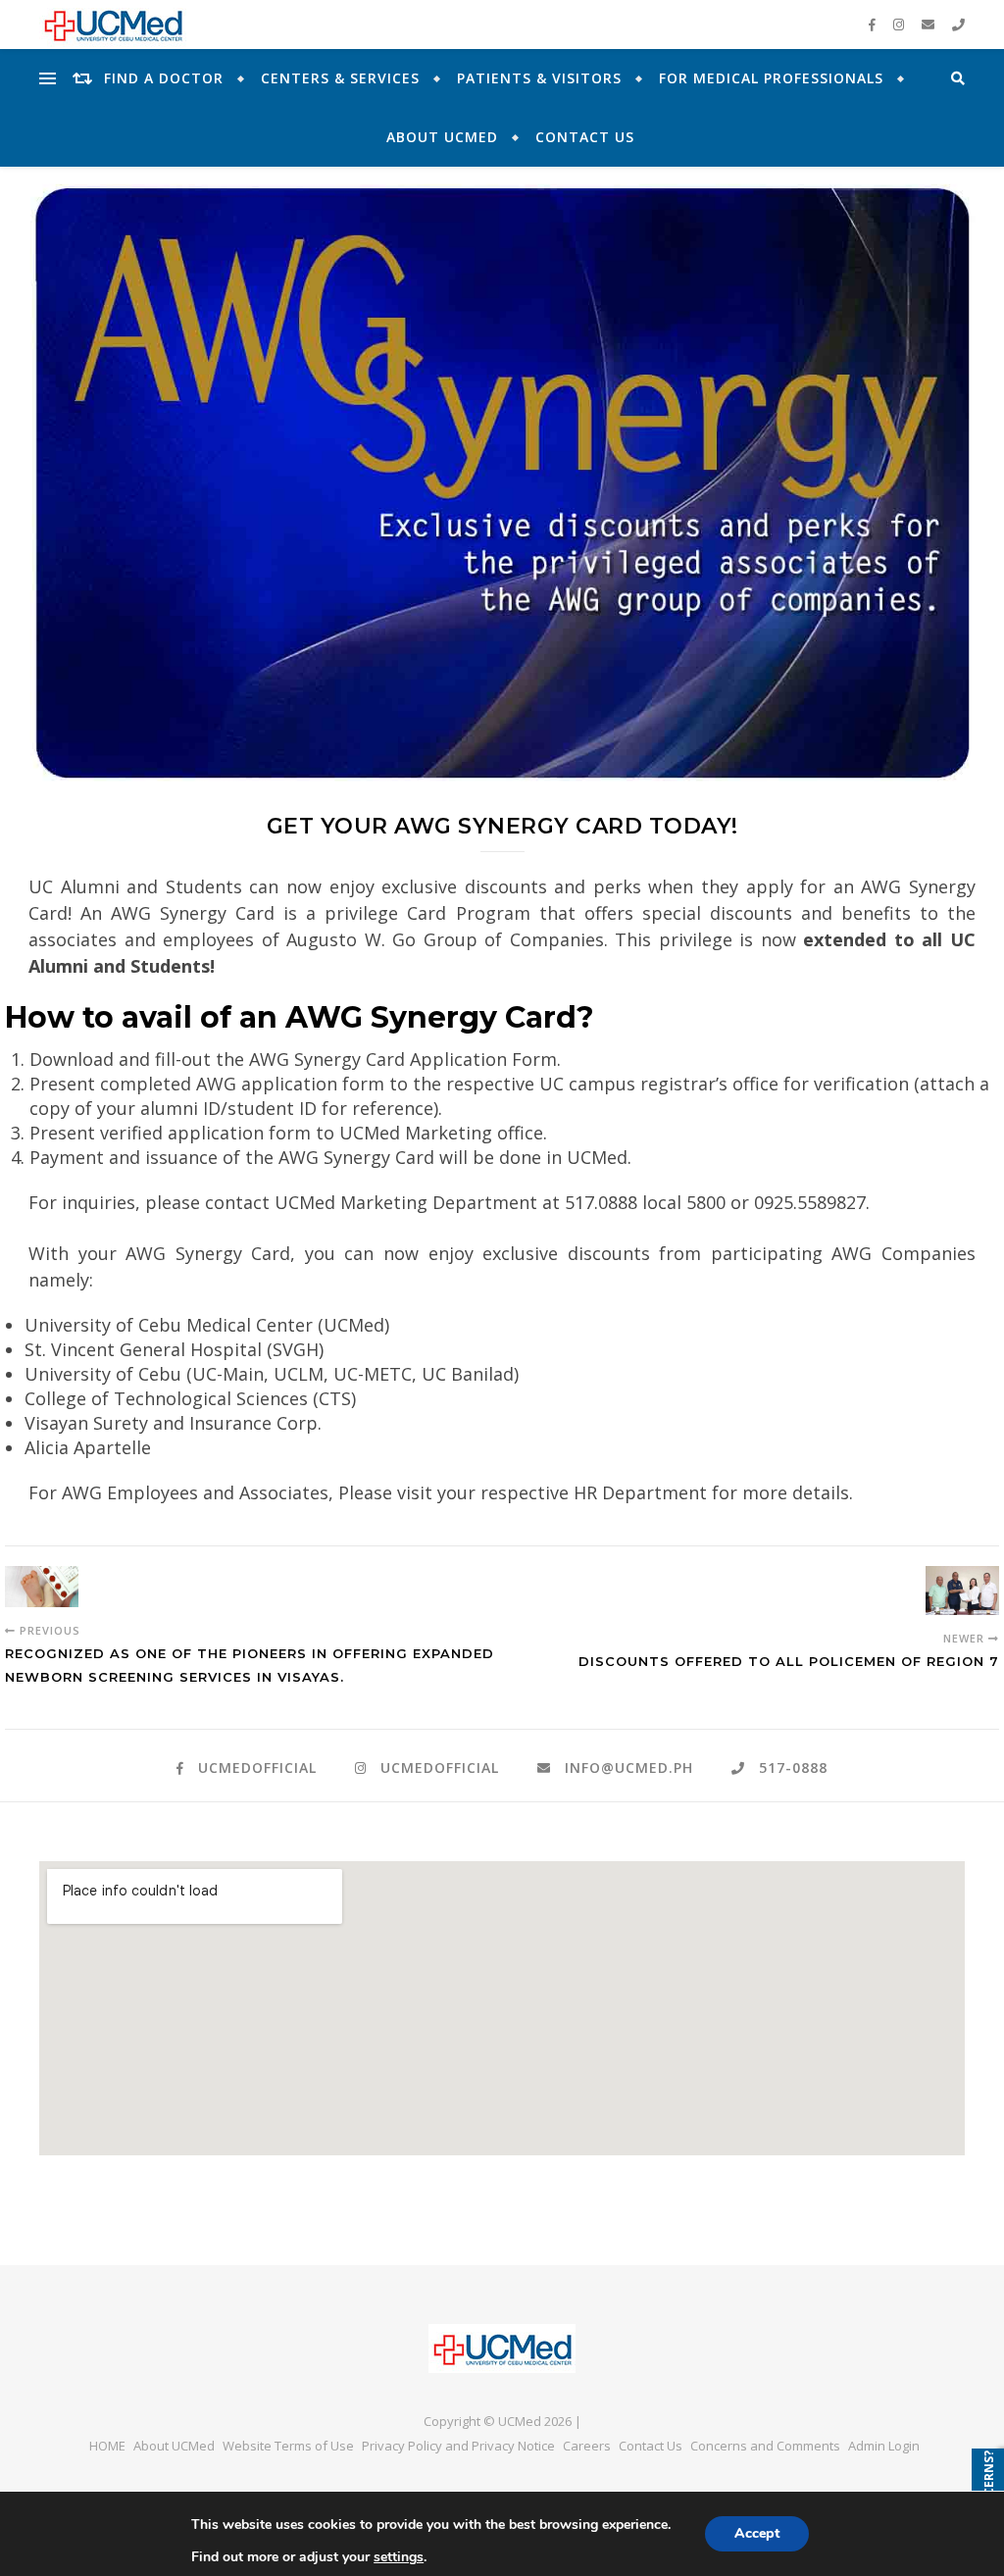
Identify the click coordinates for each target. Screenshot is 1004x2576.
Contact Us (585, 137)
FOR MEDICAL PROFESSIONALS (771, 78)
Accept (757, 2533)
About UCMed (442, 137)
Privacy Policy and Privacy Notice (458, 2446)
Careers (587, 2446)
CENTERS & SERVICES (340, 78)
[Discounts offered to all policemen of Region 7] (962, 1591)
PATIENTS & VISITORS (539, 78)
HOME (107, 2446)
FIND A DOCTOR (164, 78)
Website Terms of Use (288, 2446)
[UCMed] (502, 2349)
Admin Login (884, 2446)
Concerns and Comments (765, 2446)
